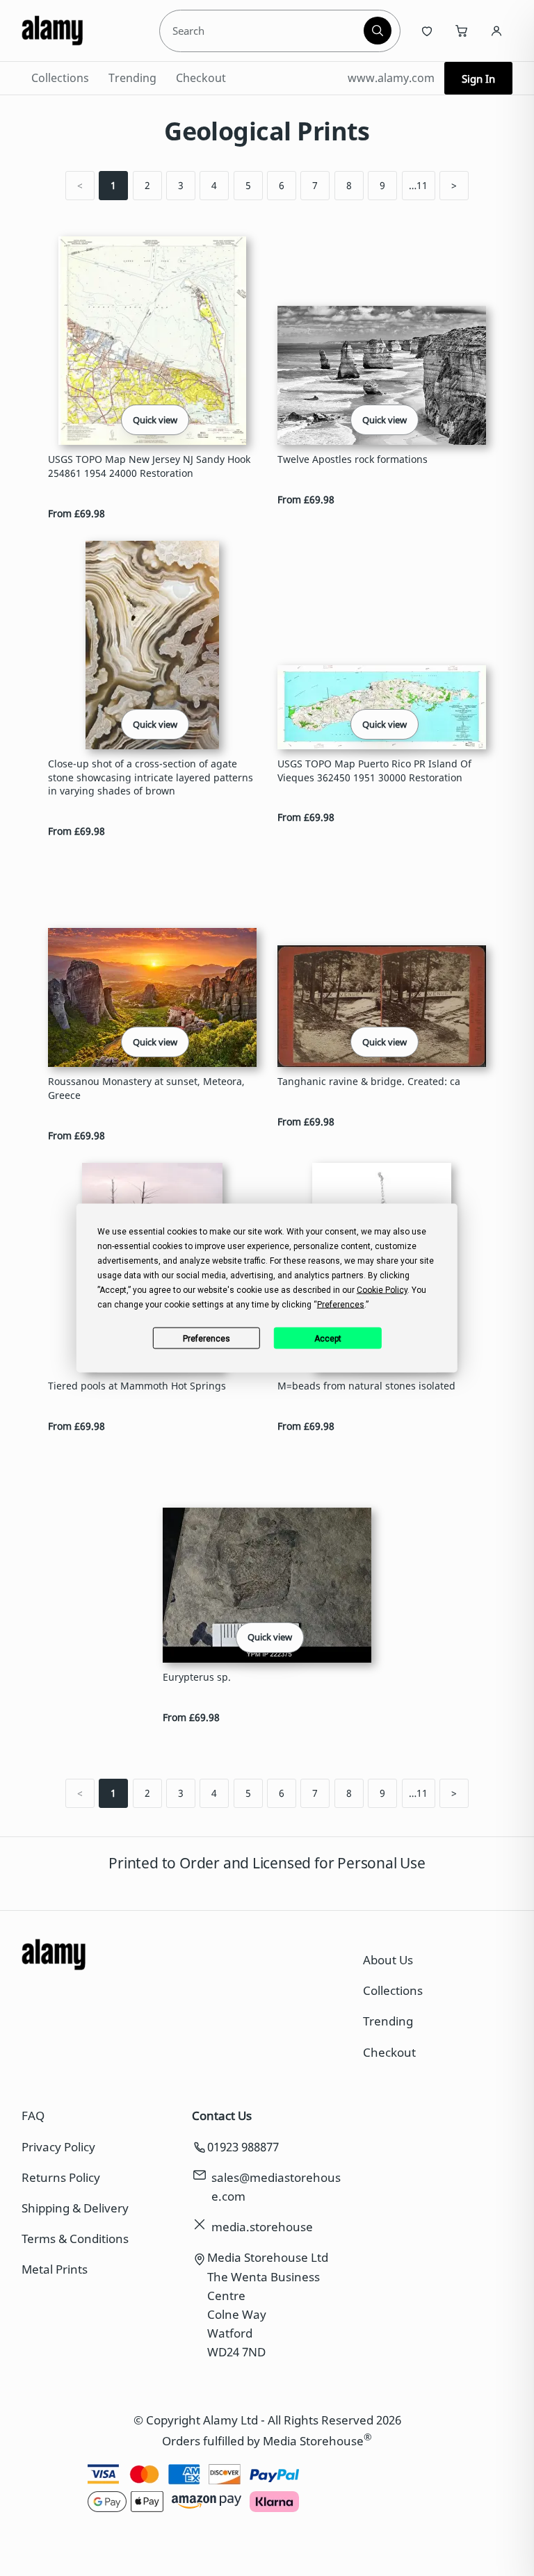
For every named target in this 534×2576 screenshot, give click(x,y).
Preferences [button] (341, 1305)
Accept (328, 1338)
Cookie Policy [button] (382, 1290)
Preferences (207, 1338)
